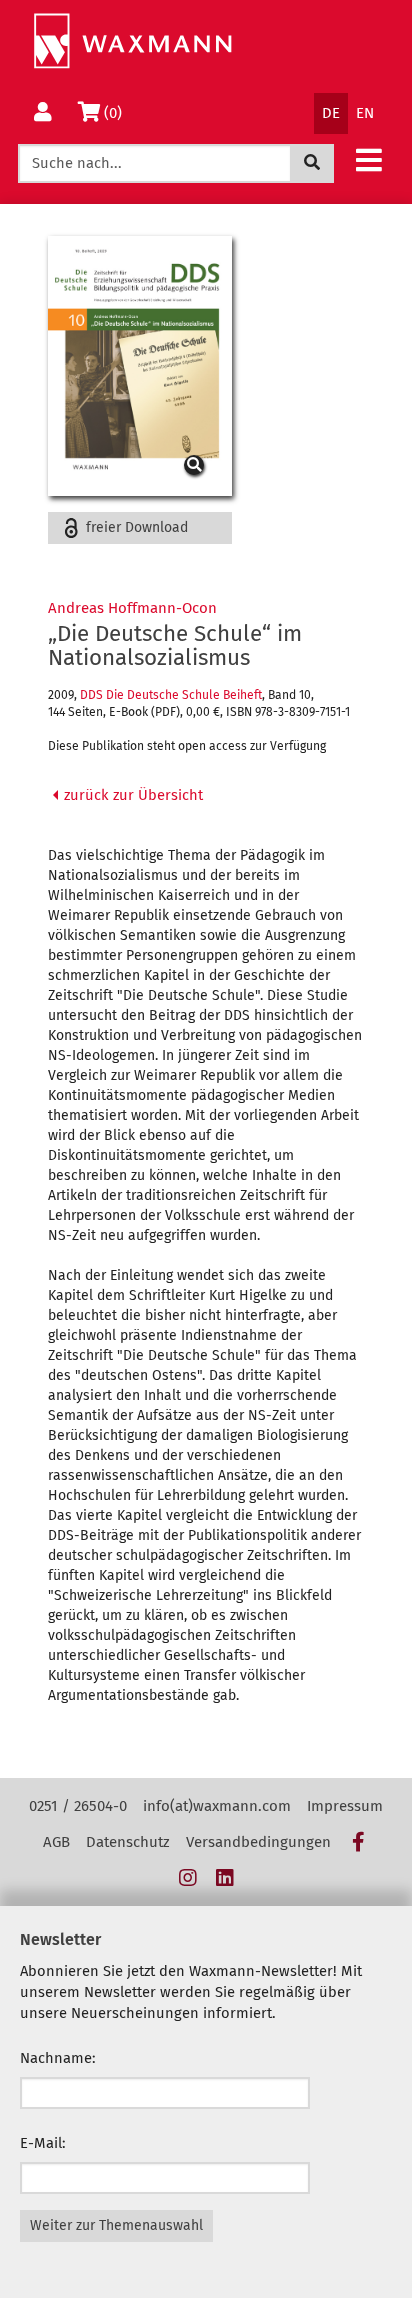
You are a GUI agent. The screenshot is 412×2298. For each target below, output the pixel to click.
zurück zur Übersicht (131, 795)
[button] (369, 159)
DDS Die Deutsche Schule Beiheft (171, 695)
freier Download (135, 527)
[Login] (43, 113)
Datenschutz (128, 1842)
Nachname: (58, 2058)
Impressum (345, 1806)
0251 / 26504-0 (78, 1806)
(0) (116, 112)
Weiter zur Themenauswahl (116, 2225)
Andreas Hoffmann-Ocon (132, 608)
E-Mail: (43, 2143)
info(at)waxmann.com (217, 1806)
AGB (56, 1842)
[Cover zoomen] (140, 366)
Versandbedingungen (258, 1842)
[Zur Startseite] (132, 41)
